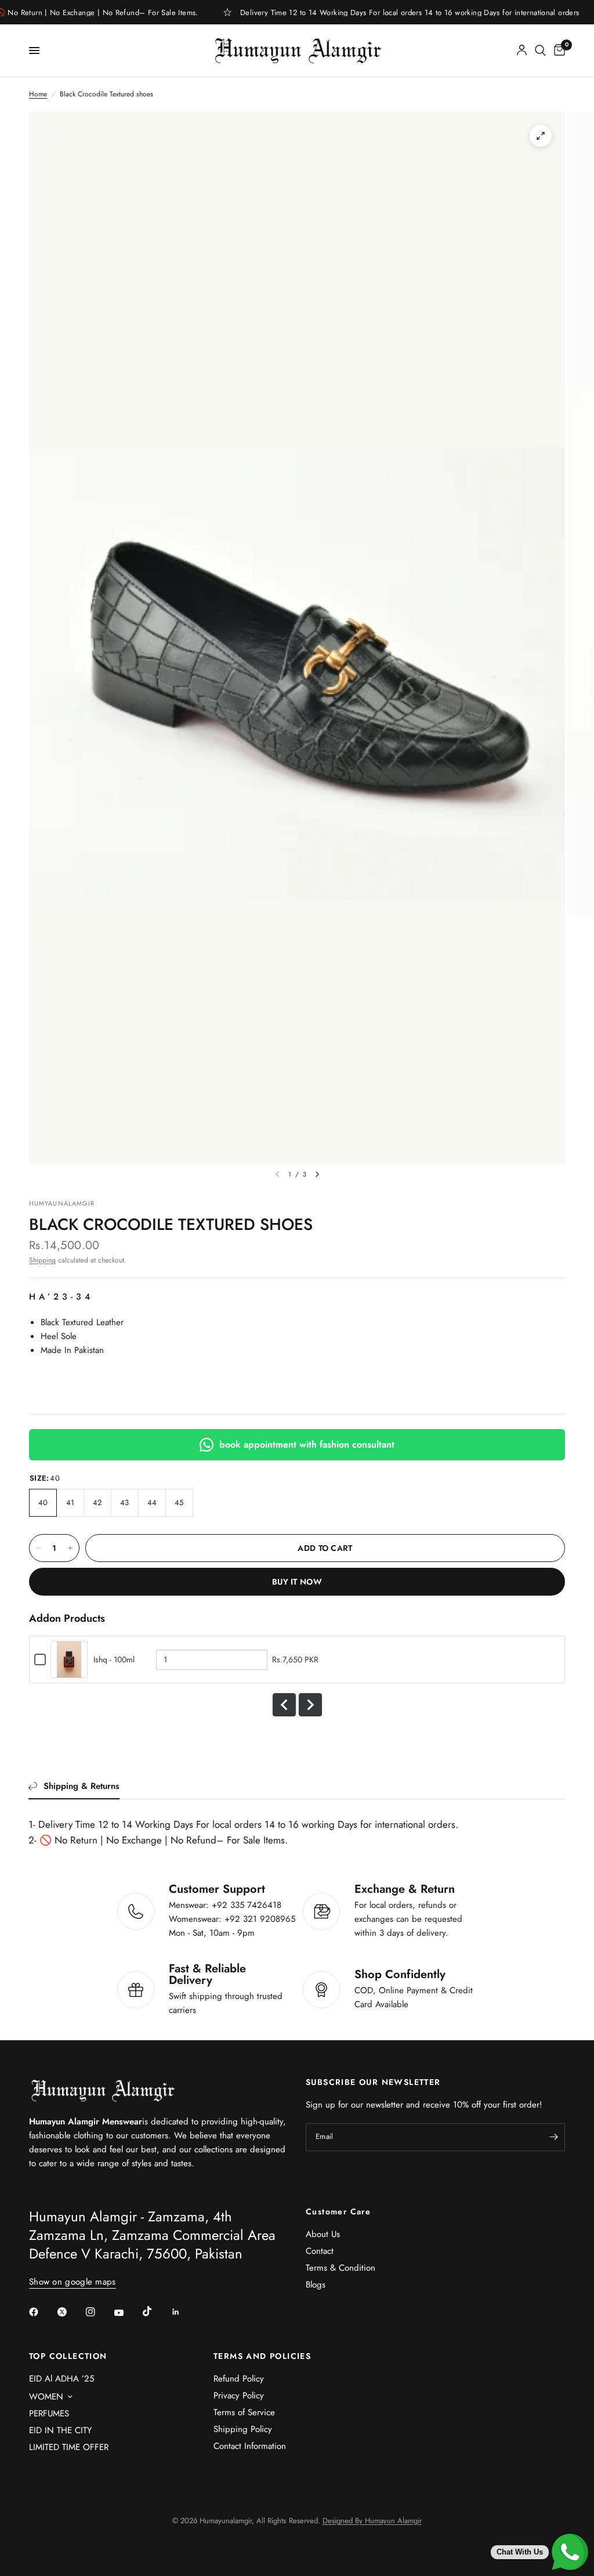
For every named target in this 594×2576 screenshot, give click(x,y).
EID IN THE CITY (60, 2430)
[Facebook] (42, 2312)
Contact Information (250, 2446)
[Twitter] (70, 2312)
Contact (320, 2251)
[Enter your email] (553, 2137)
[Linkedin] (184, 2312)
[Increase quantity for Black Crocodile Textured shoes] (70, 1548)
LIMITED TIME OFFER (69, 2447)
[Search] (540, 50)
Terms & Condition (341, 2268)
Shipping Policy (243, 2429)
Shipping (42, 1260)
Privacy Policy (239, 2395)
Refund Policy (239, 2379)
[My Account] (522, 50)
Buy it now (297, 1582)
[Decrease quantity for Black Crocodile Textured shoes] (38, 1548)
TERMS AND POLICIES (262, 2356)
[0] (557, 50)
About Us (323, 2234)
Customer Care (338, 2211)
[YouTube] (127, 2313)
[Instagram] (99, 2312)
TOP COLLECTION (68, 2356)
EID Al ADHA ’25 (61, 2379)
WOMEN (46, 2397)
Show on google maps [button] (73, 2282)
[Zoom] (541, 136)
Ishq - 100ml (114, 1659)
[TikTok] (155, 2311)
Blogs (316, 2285)
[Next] (317, 1174)
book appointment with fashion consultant (307, 1444)
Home (38, 94)
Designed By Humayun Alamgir (372, 2521)
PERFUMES (49, 2413)
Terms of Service (244, 2412)
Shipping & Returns (82, 1786)
